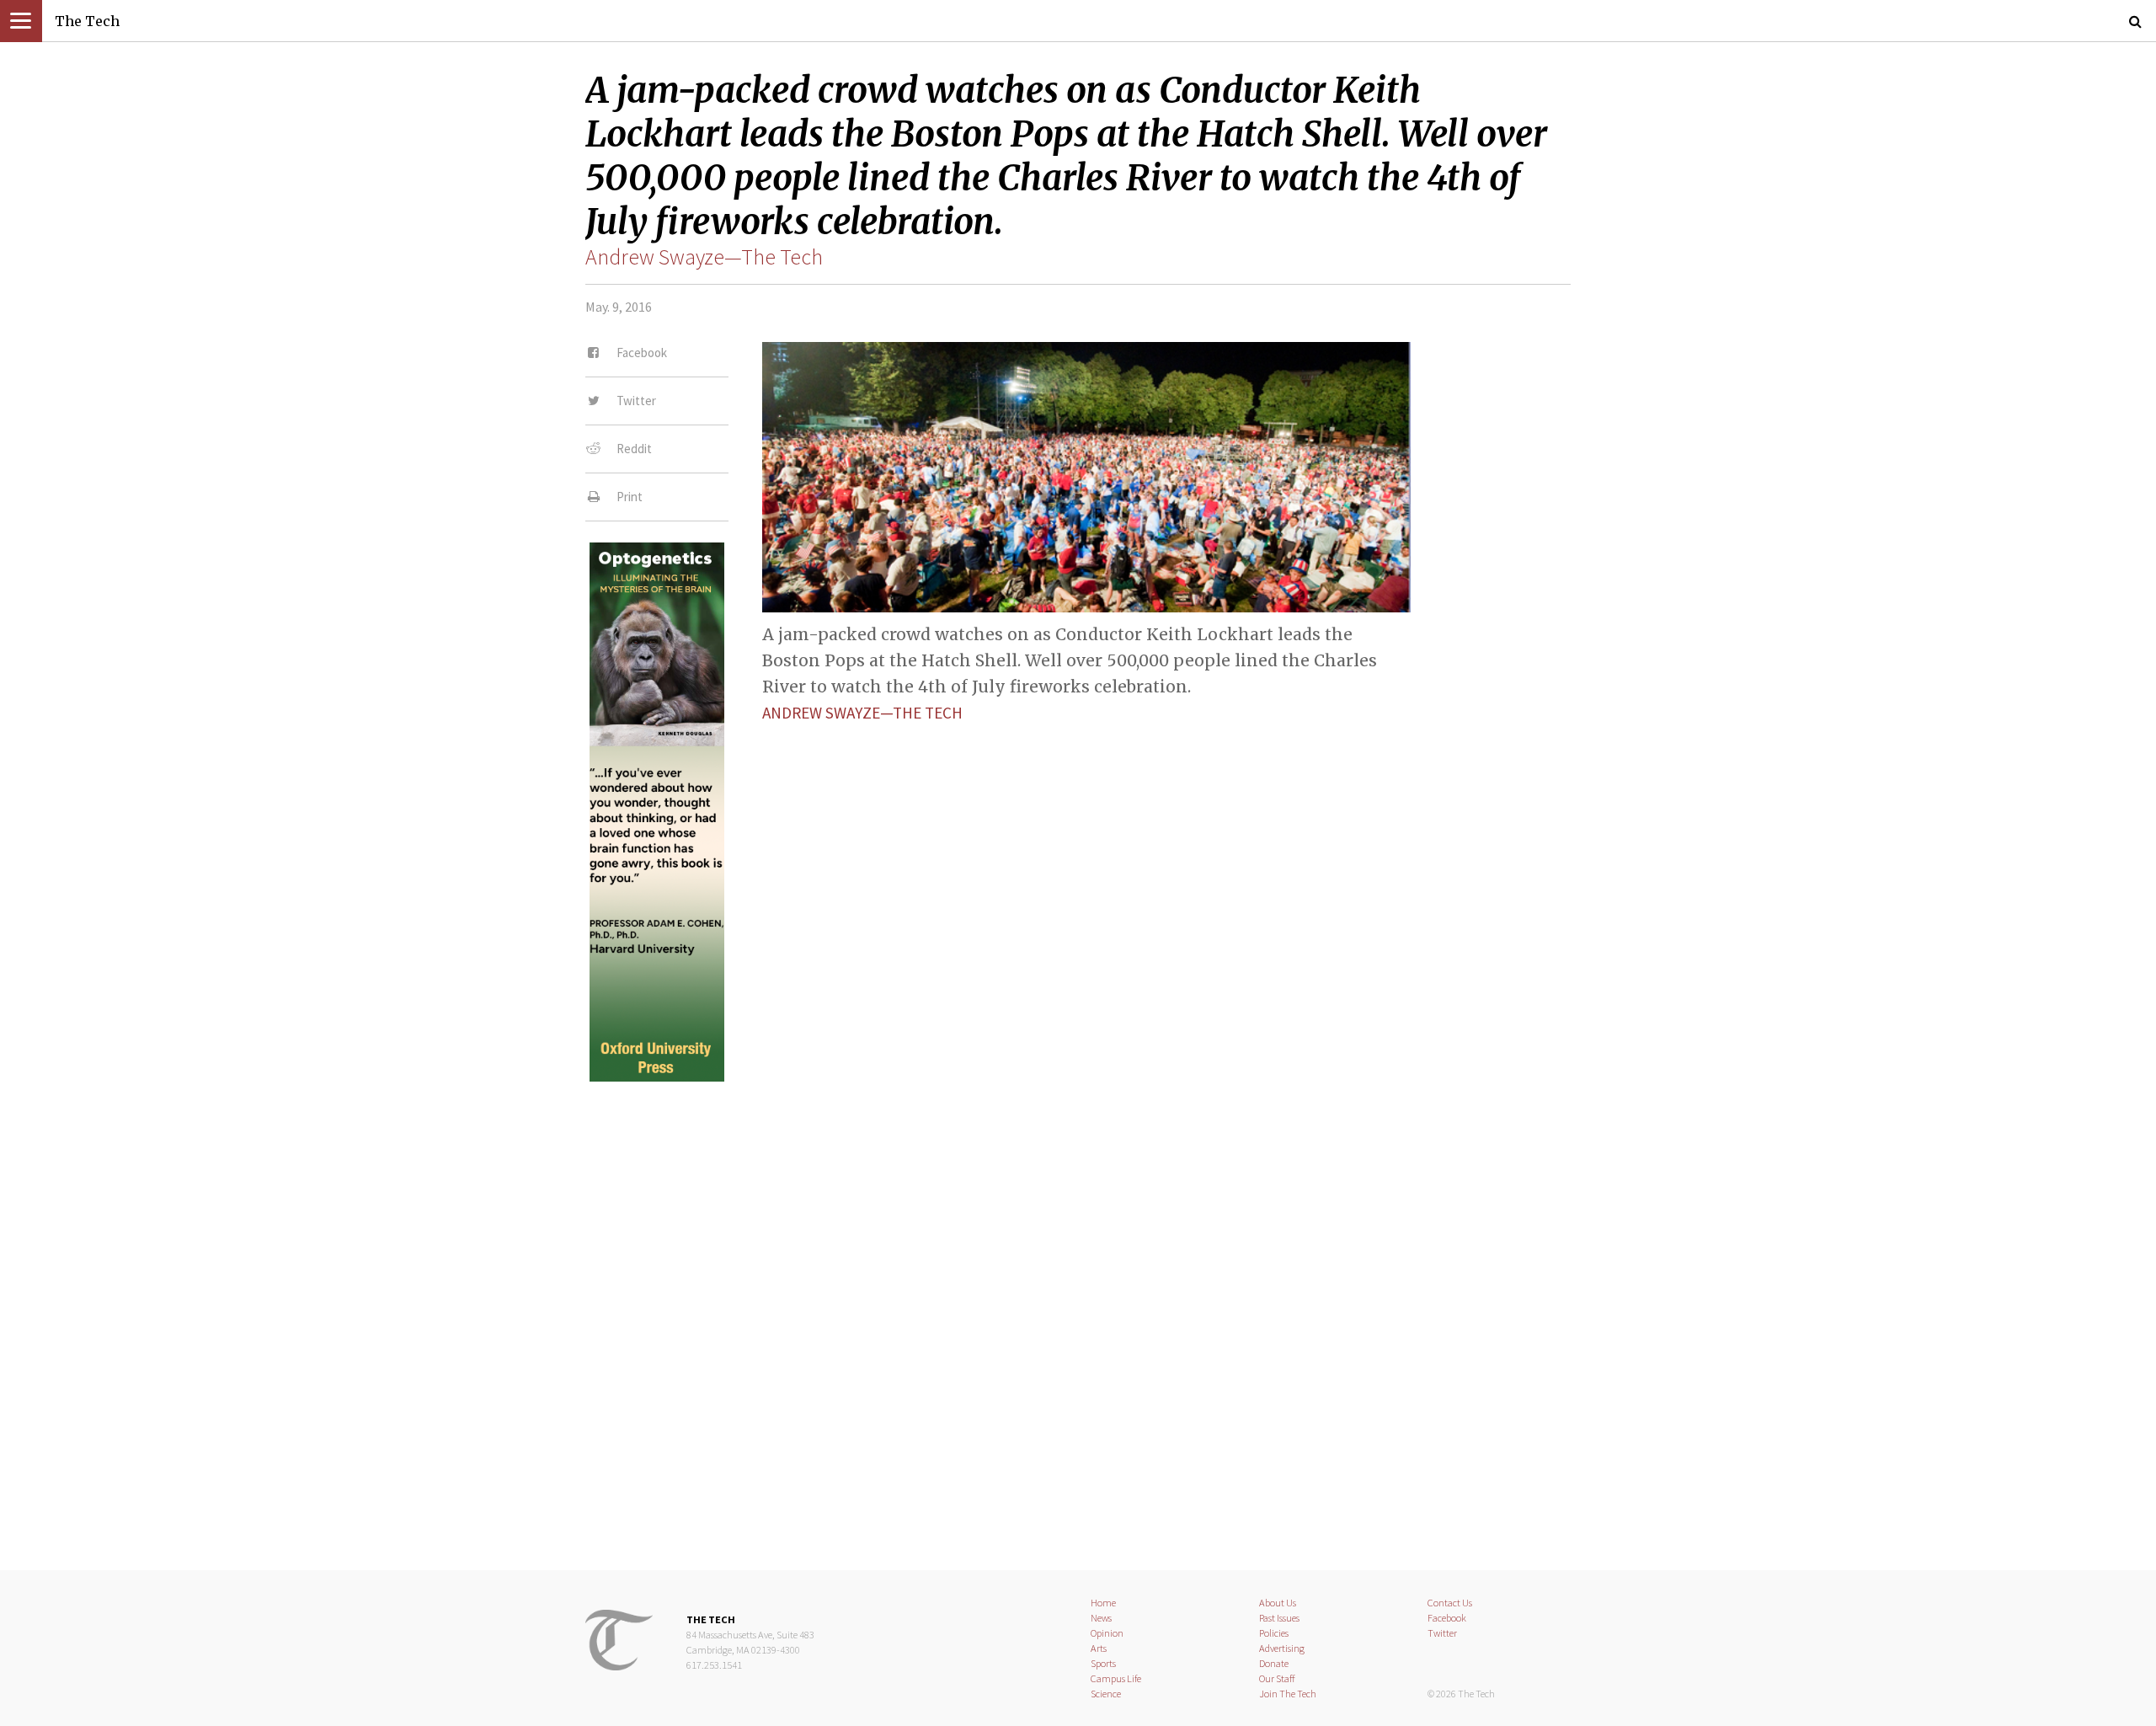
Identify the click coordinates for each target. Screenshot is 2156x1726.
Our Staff (1277, 1678)
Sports (1103, 1663)
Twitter (1442, 1633)
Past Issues (1279, 1618)
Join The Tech (1288, 1694)
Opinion (1107, 1633)
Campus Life (1116, 1678)
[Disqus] (1078, 1312)
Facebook (1447, 1618)
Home (1103, 1603)
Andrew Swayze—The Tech (704, 257)
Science (1106, 1694)
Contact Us (1450, 1603)
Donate (1274, 1663)
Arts (1099, 1648)
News (1101, 1618)
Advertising (1282, 1648)
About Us (1278, 1603)
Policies (1274, 1633)
